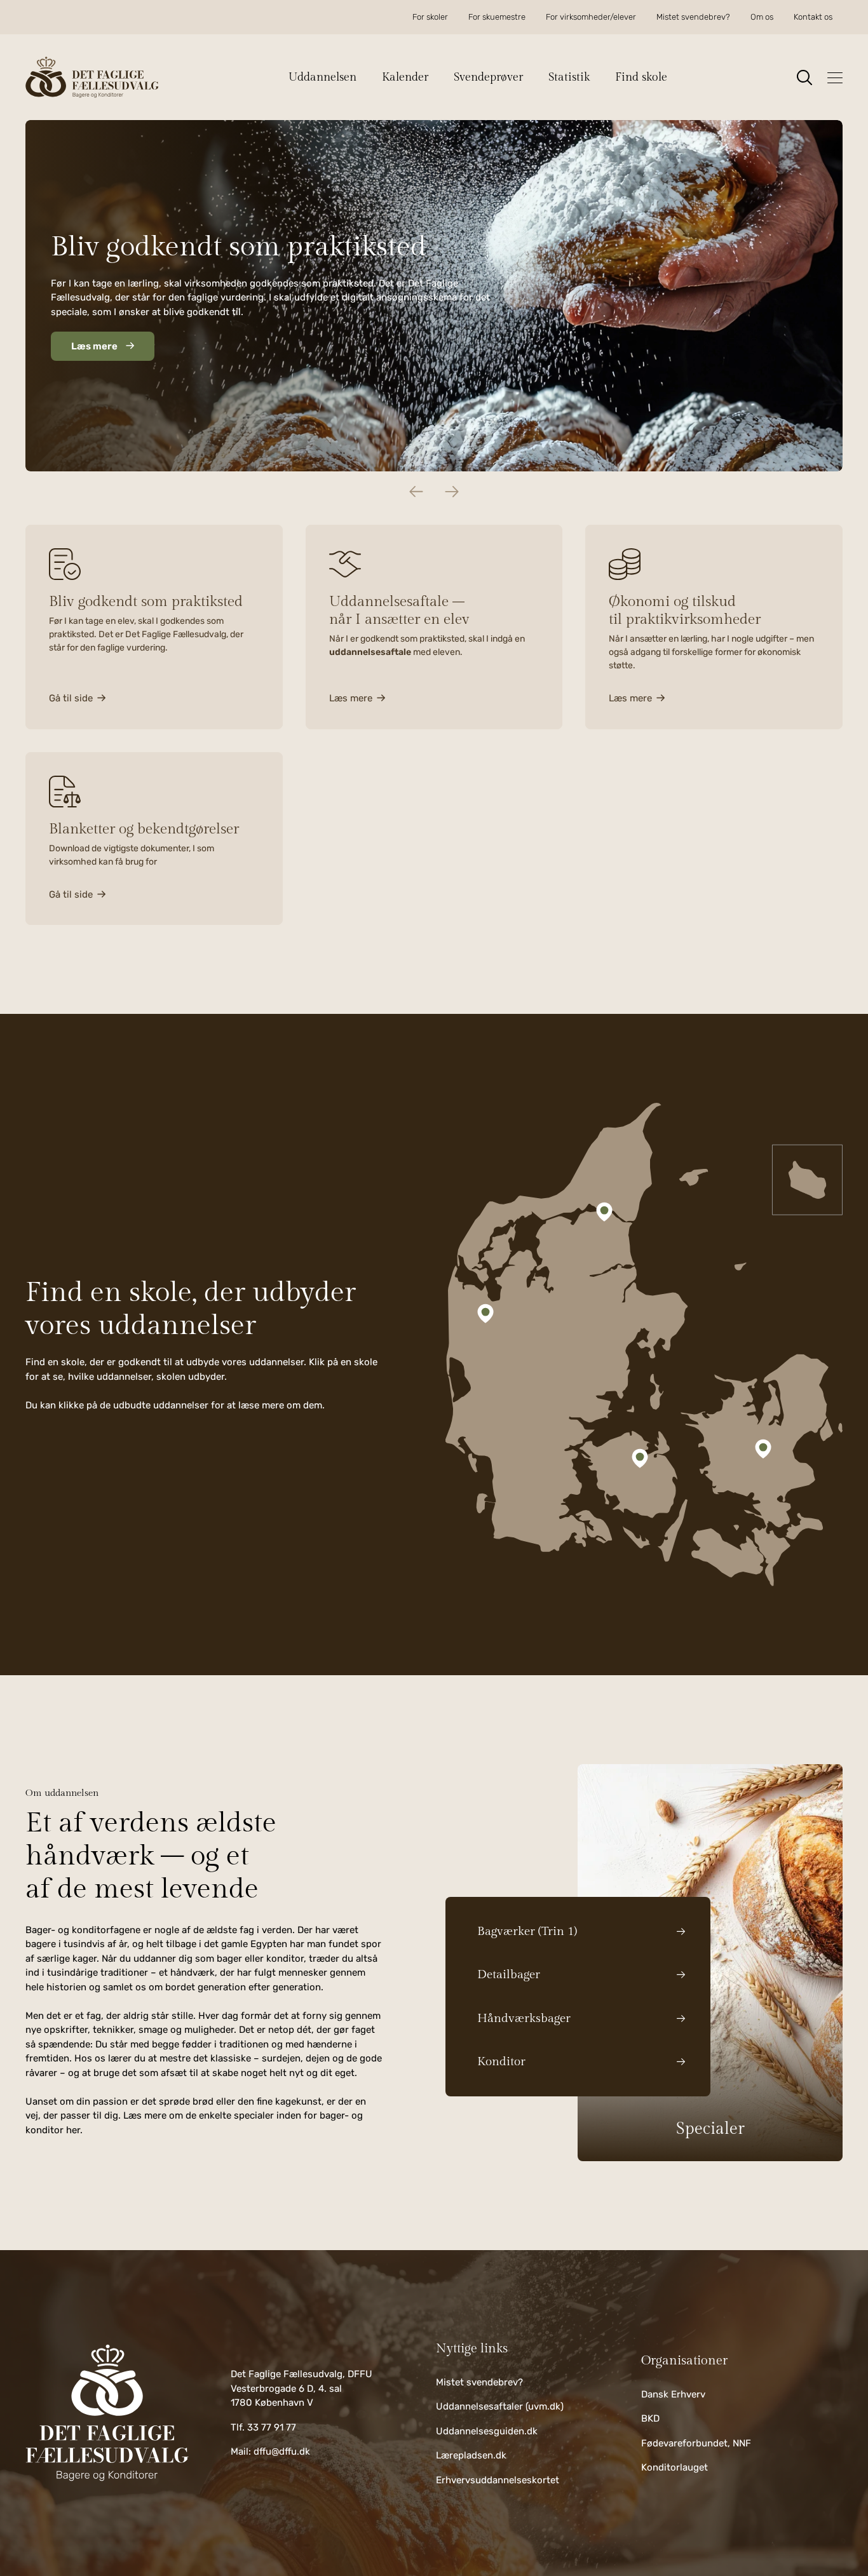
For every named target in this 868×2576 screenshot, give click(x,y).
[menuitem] (430, 17)
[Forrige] (416, 492)
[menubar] (622, 17)
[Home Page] (92, 77)
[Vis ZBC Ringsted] (763, 1448)
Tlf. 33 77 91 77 (263, 2427)
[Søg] (804, 78)
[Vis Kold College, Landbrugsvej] (640, 1459)
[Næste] (452, 492)
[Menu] (835, 78)
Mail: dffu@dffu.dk (270, 2451)
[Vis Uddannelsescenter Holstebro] (485, 1313)
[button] (329, 77)
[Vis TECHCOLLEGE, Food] (604, 1212)
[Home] (107, 2413)
